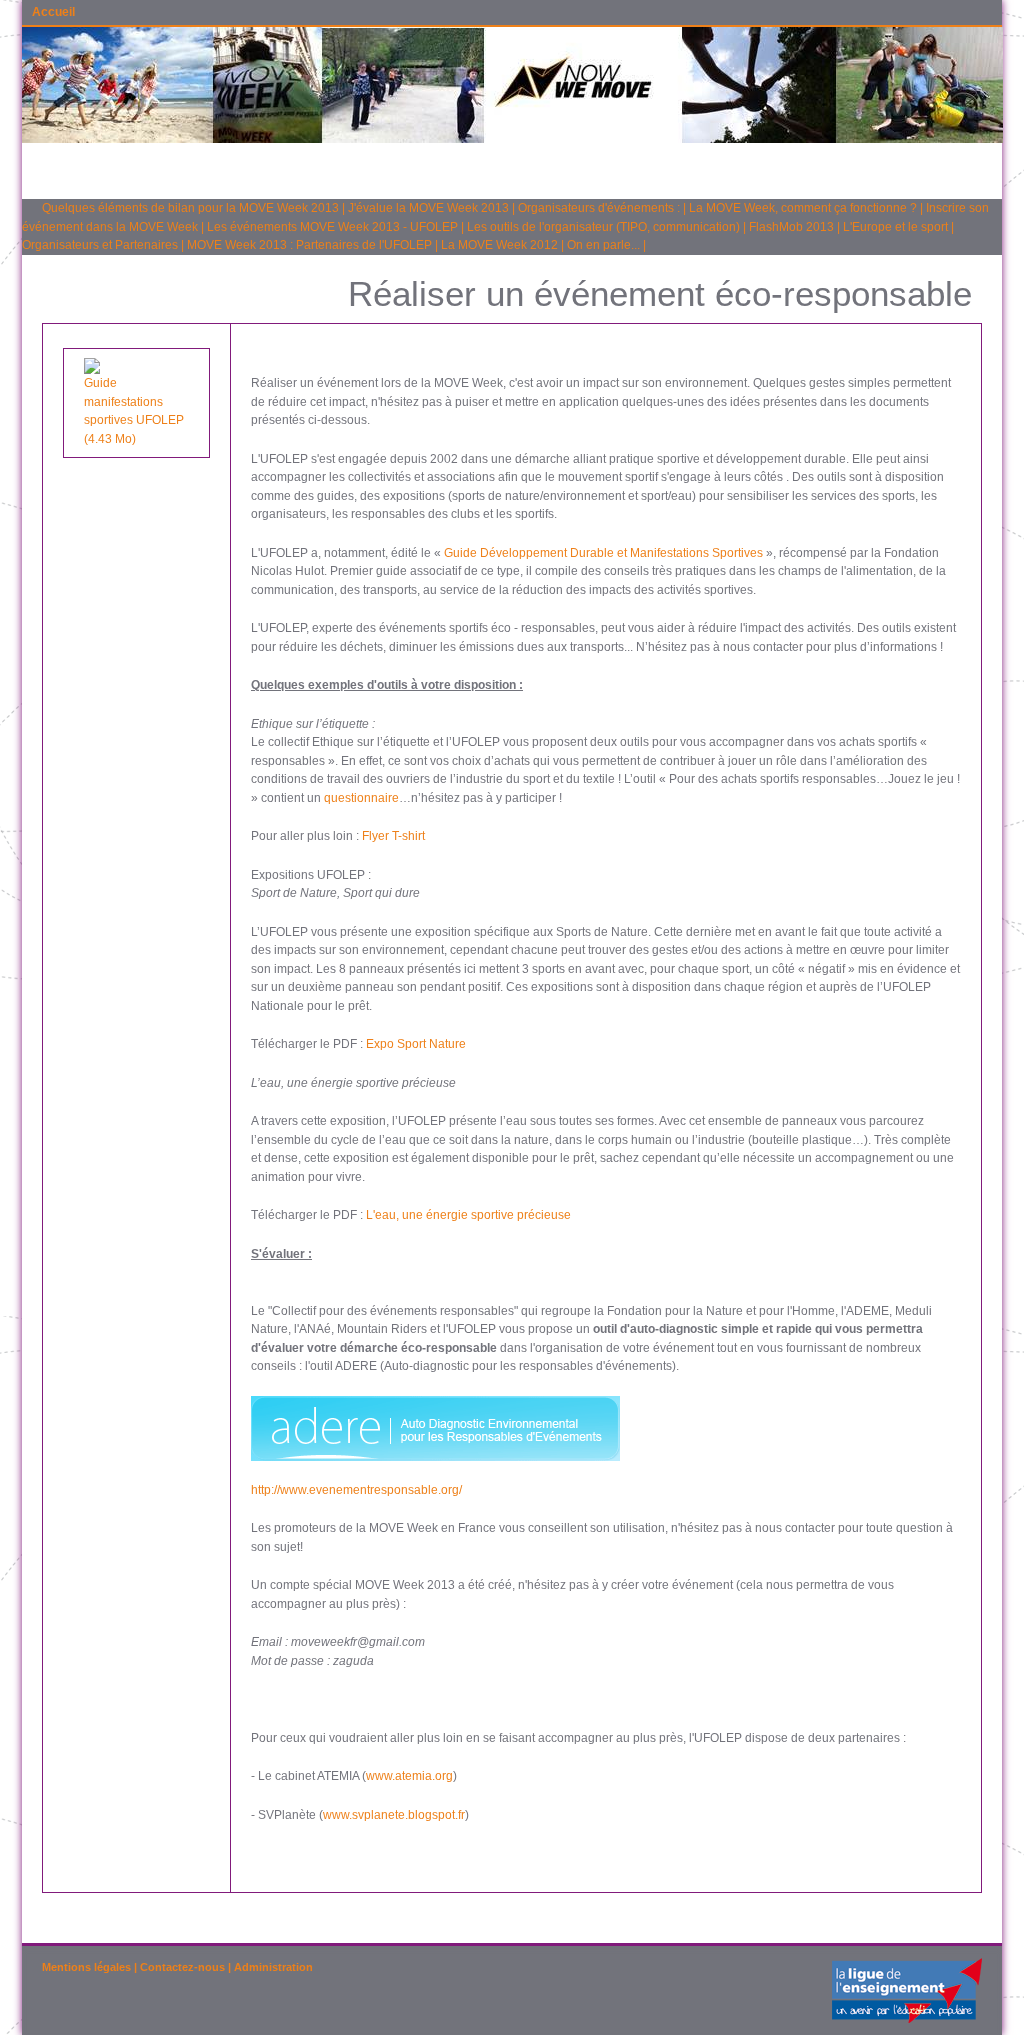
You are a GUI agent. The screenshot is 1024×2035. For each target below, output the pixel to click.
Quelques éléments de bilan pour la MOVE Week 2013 (190, 208)
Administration (273, 1967)
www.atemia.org (409, 1776)
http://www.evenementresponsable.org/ (356, 1490)
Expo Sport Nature (416, 1044)
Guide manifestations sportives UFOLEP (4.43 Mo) (134, 411)
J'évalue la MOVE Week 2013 (428, 208)
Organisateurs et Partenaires (100, 245)
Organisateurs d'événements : (599, 208)
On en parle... (603, 245)
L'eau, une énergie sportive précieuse (468, 1215)
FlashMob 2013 (791, 227)
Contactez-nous (182, 1967)
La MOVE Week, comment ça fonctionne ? (803, 208)
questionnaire (361, 798)
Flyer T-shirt (393, 836)
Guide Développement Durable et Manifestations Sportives (603, 553)
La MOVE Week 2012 (499, 245)
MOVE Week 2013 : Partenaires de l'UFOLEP (309, 245)
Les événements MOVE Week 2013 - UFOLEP (332, 227)
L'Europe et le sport (895, 227)
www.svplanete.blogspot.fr (394, 1815)
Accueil (53, 12)
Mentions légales (86, 1967)
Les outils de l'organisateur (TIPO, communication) (603, 227)
